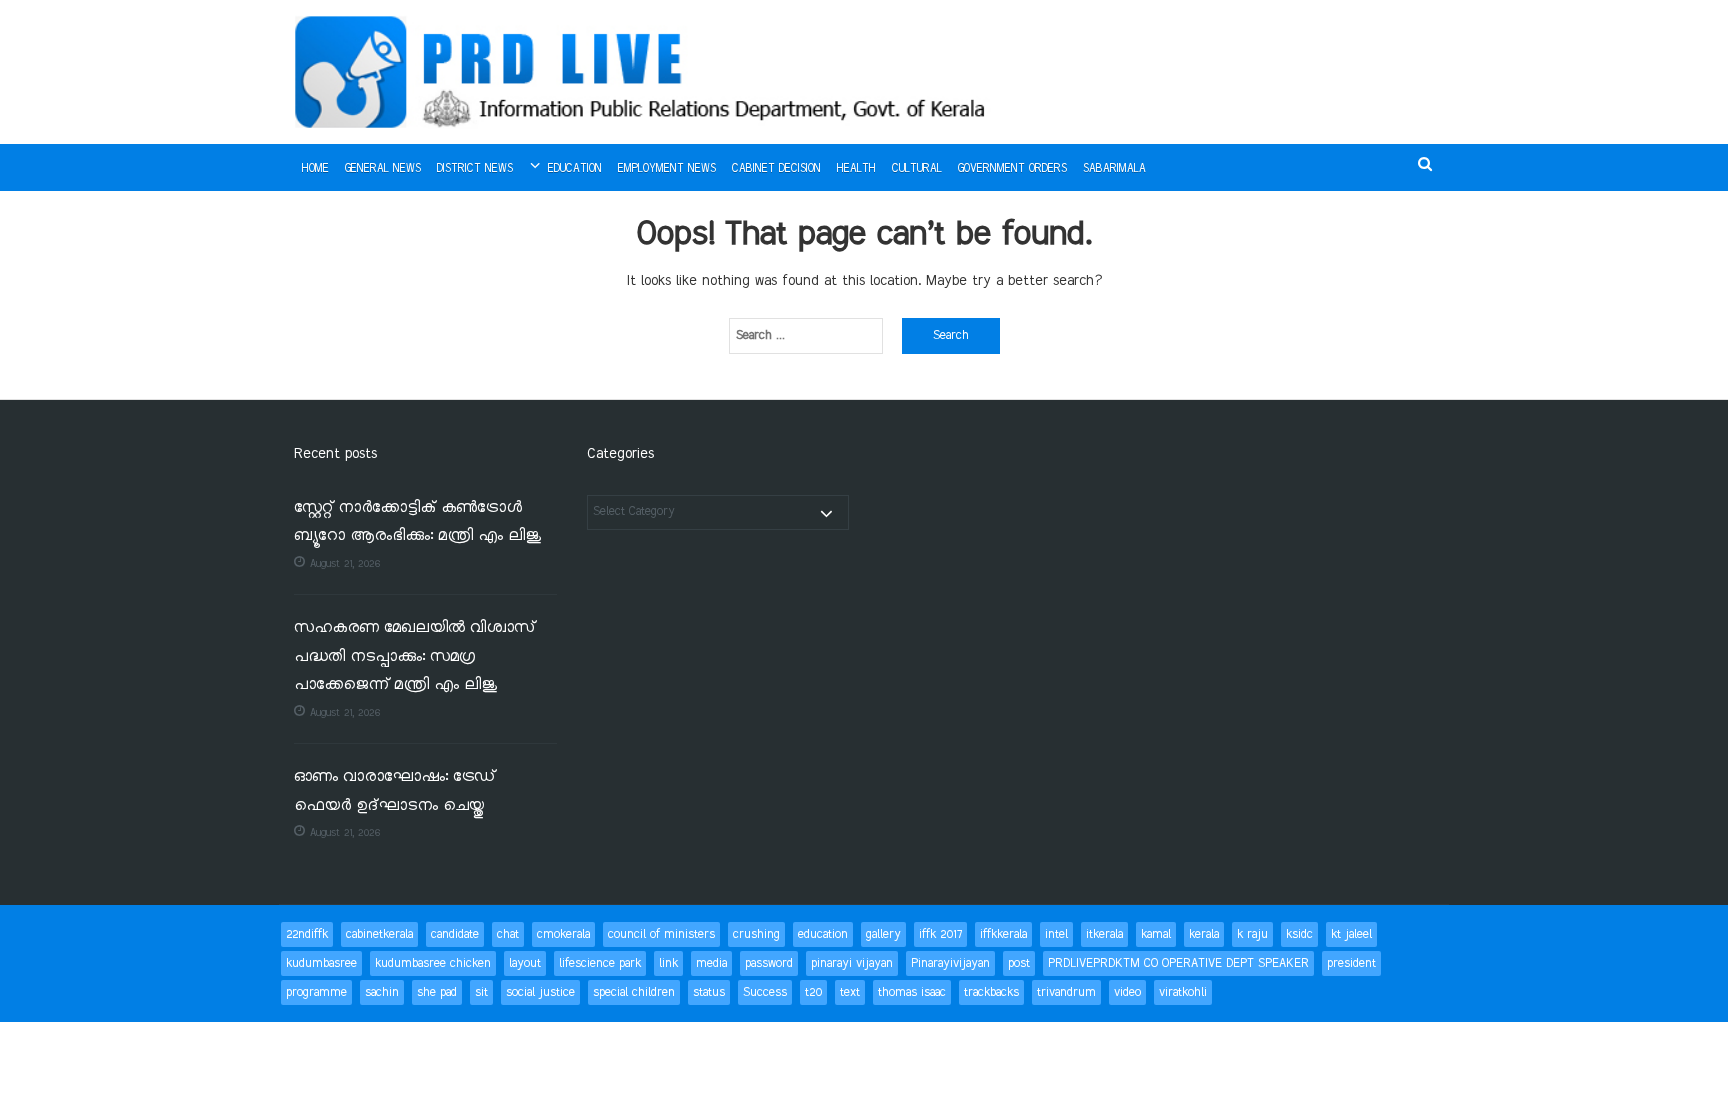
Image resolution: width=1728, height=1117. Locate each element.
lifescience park (600, 963)
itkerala (1104, 934)
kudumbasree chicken (433, 963)
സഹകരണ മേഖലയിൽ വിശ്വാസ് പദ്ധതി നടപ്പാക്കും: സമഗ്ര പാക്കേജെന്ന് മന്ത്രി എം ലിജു (414, 657)
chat (508, 934)
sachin (382, 992)
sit (481, 992)
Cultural (917, 169)
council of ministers (661, 934)
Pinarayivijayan (950, 963)
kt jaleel (1351, 934)
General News (383, 169)
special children (634, 992)
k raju (1252, 934)
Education (575, 169)
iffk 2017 (940, 934)
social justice (540, 992)
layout (525, 963)
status (709, 992)
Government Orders (1012, 169)
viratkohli (1183, 992)
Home (315, 169)
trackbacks (991, 992)
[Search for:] (806, 336)
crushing (756, 934)
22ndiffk (307, 934)
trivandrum (1066, 992)
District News (475, 169)
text (850, 992)
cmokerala (563, 934)
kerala (1204, 934)
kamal (1156, 934)
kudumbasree (321, 963)
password (769, 963)
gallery (883, 934)
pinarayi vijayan (852, 963)
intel (1056, 934)
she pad (437, 992)
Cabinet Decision (776, 169)
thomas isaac (912, 992)
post (1019, 963)
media (711, 963)
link (668, 963)
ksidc (1299, 934)
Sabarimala (1114, 169)
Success (765, 992)
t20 (813, 992)
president (1351, 963)
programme (316, 992)
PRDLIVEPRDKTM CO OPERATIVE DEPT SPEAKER (1178, 963)
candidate (455, 934)
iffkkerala (1003, 934)
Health (856, 169)
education (823, 934)
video (1127, 992)
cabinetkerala (379, 934)
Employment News (667, 169)
